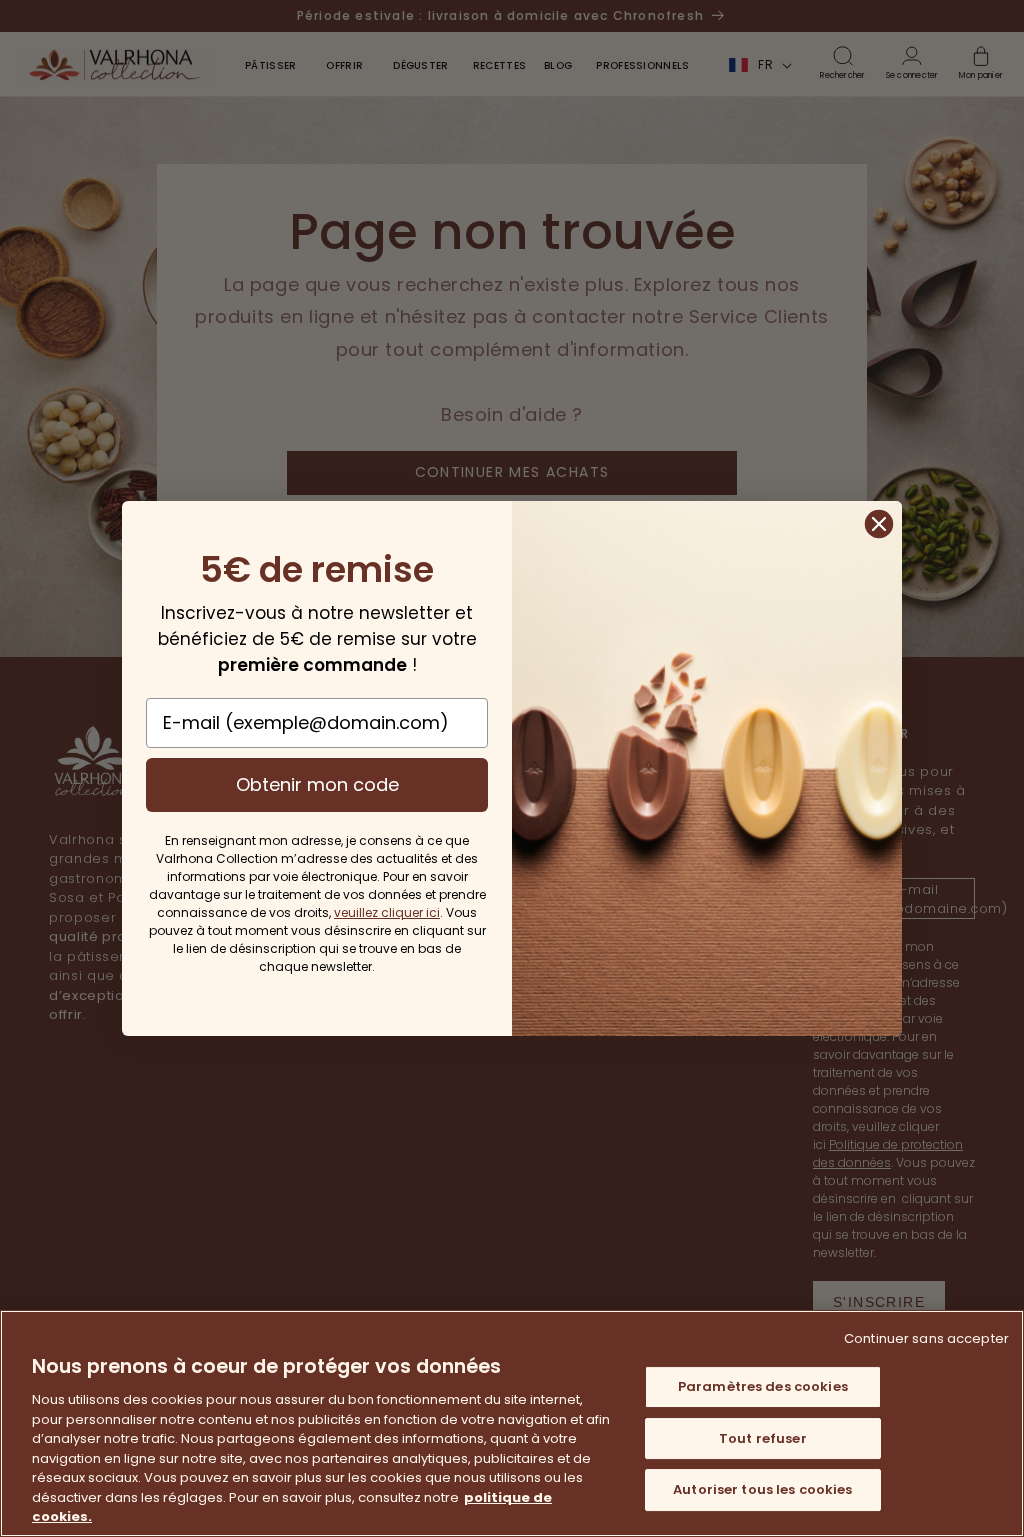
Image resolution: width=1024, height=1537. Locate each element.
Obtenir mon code (317, 784)
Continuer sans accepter (926, 1338)
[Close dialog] (879, 524)
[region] (512, 1423)
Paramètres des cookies (763, 1386)
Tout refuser (763, 1438)
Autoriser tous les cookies (762, 1490)
